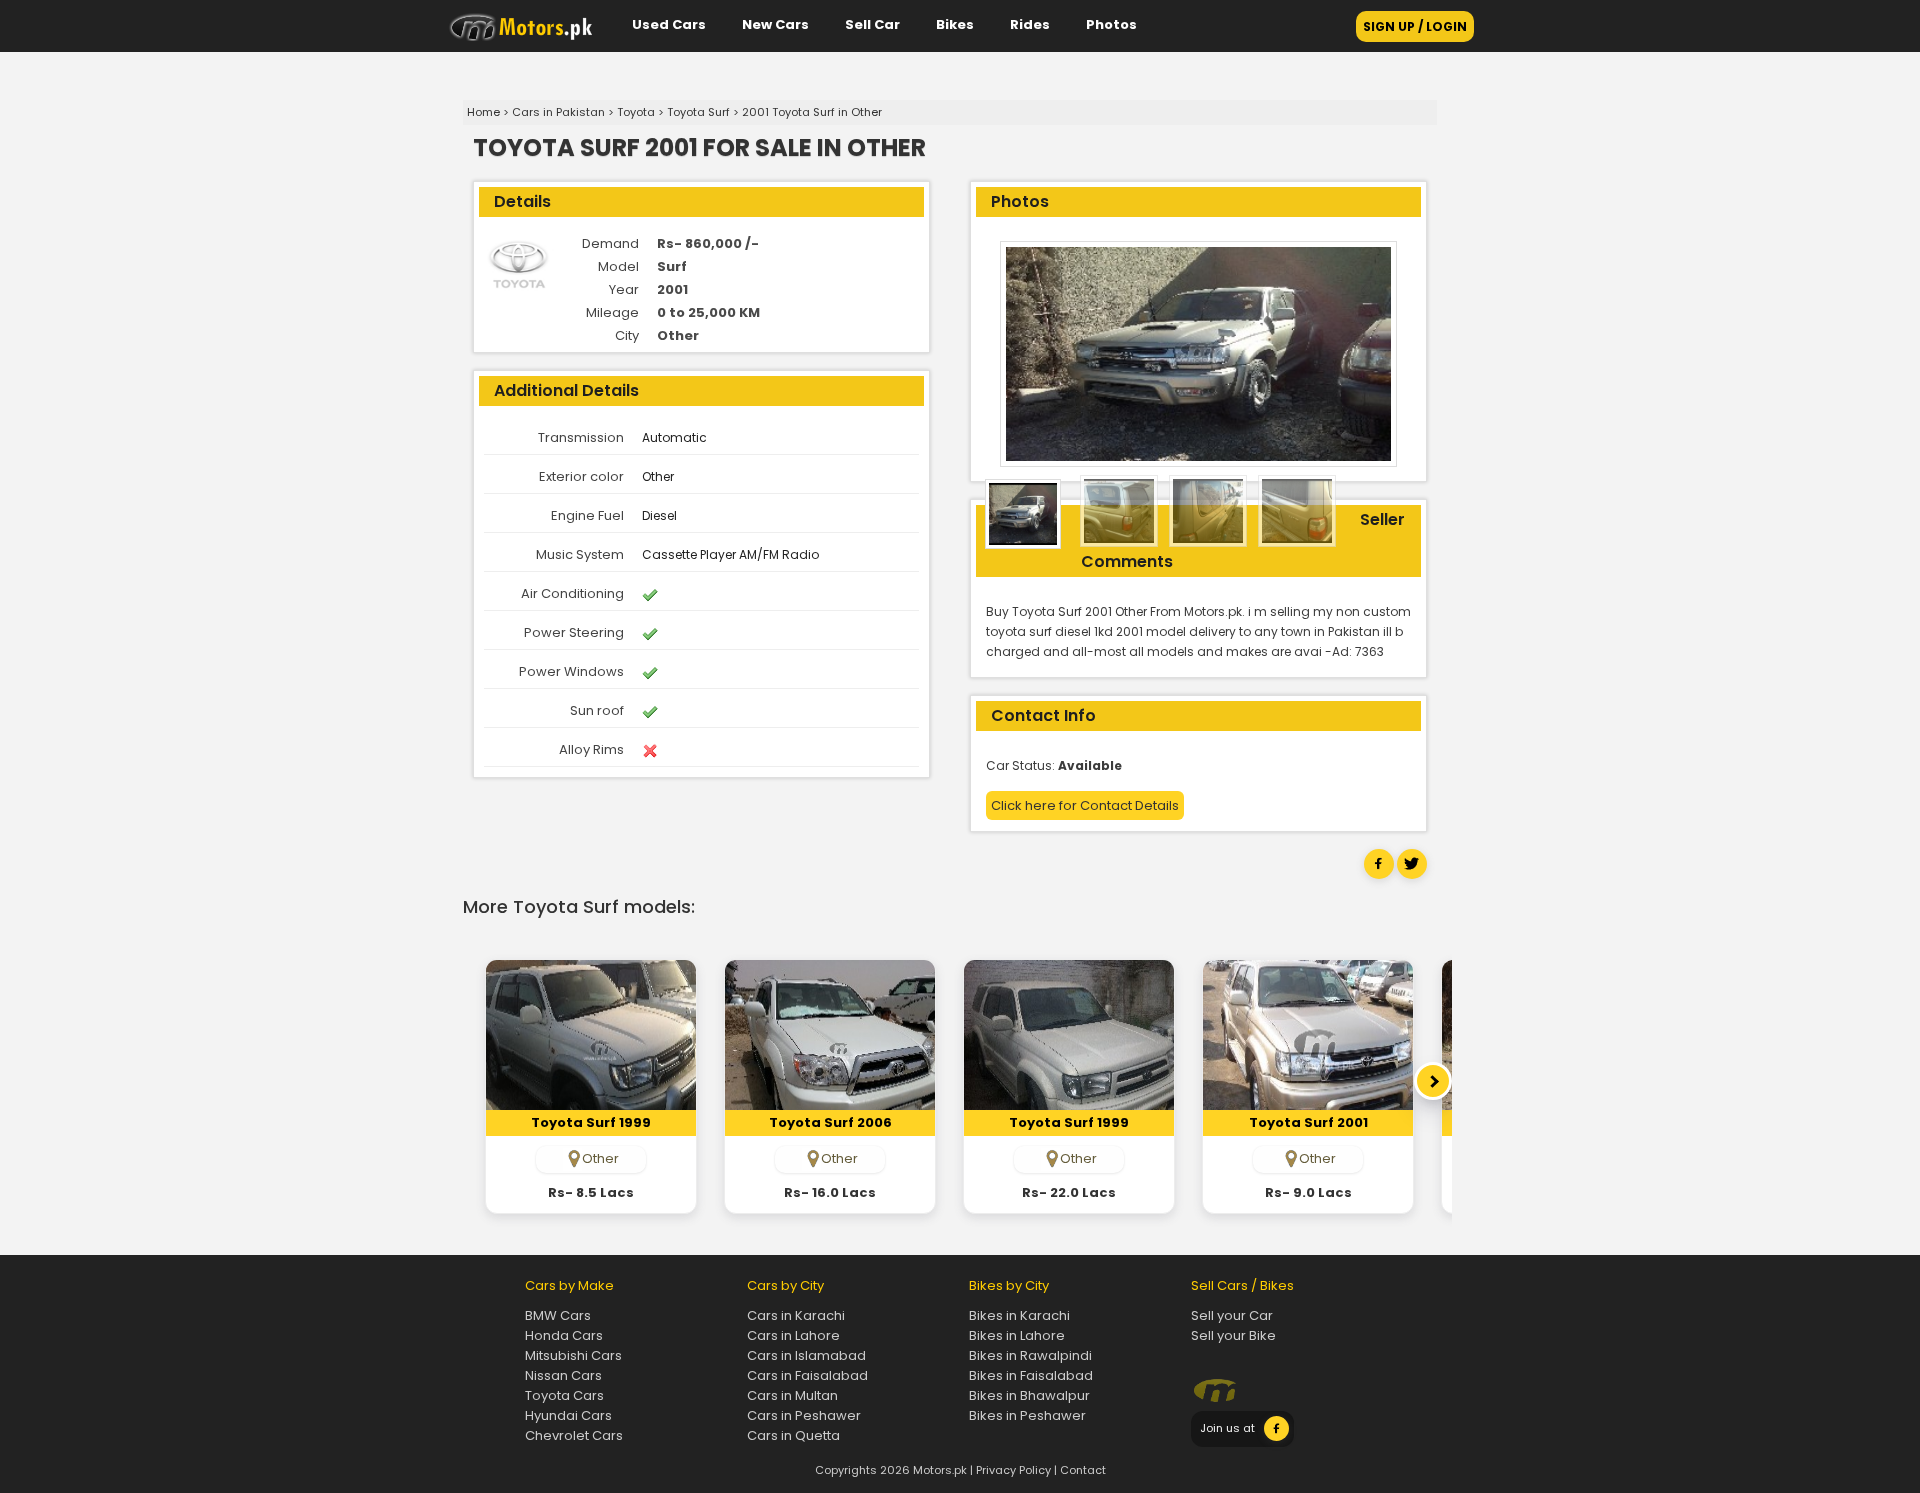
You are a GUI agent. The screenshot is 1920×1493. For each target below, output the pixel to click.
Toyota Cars (564, 1395)
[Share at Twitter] (1412, 874)
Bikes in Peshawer (1027, 1415)
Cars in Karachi (796, 1315)
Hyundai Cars (568, 1415)
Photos (1111, 24)
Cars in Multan (792, 1395)
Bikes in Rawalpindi (1030, 1355)
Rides (1030, 24)
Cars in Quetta (793, 1435)
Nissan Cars (563, 1375)
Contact (1083, 1470)
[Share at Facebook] (1379, 874)
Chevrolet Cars (574, 1435)
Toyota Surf (698, 112)
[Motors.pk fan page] (1276, 1437)
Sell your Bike (1233, 1335)
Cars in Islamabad (806, 1355)
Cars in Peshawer (804, 1415)
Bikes (955, 24)
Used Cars (669, 24)
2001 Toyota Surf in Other (812, 112)
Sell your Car (1232, 1315)
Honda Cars (564, 1335)
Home (483, 112)
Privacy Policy (1013, 1470)
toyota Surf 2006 (830, 1122)
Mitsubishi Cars (573, 1355)
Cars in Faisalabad (807, 1375)
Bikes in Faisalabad (1031, 1375)
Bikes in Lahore (1017, 1335)
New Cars (775, 24)
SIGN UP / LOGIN (1415, 26)
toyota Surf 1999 (591, 1122)
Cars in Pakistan (558, 112)
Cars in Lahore (793, 1335)
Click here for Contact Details (1085, 805)
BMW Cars (558, 1315)
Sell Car (872, 24)
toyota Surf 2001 (1308, 1122)
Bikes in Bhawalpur (1029, 1395)
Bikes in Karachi (1019, 1315)
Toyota (636, 112)
